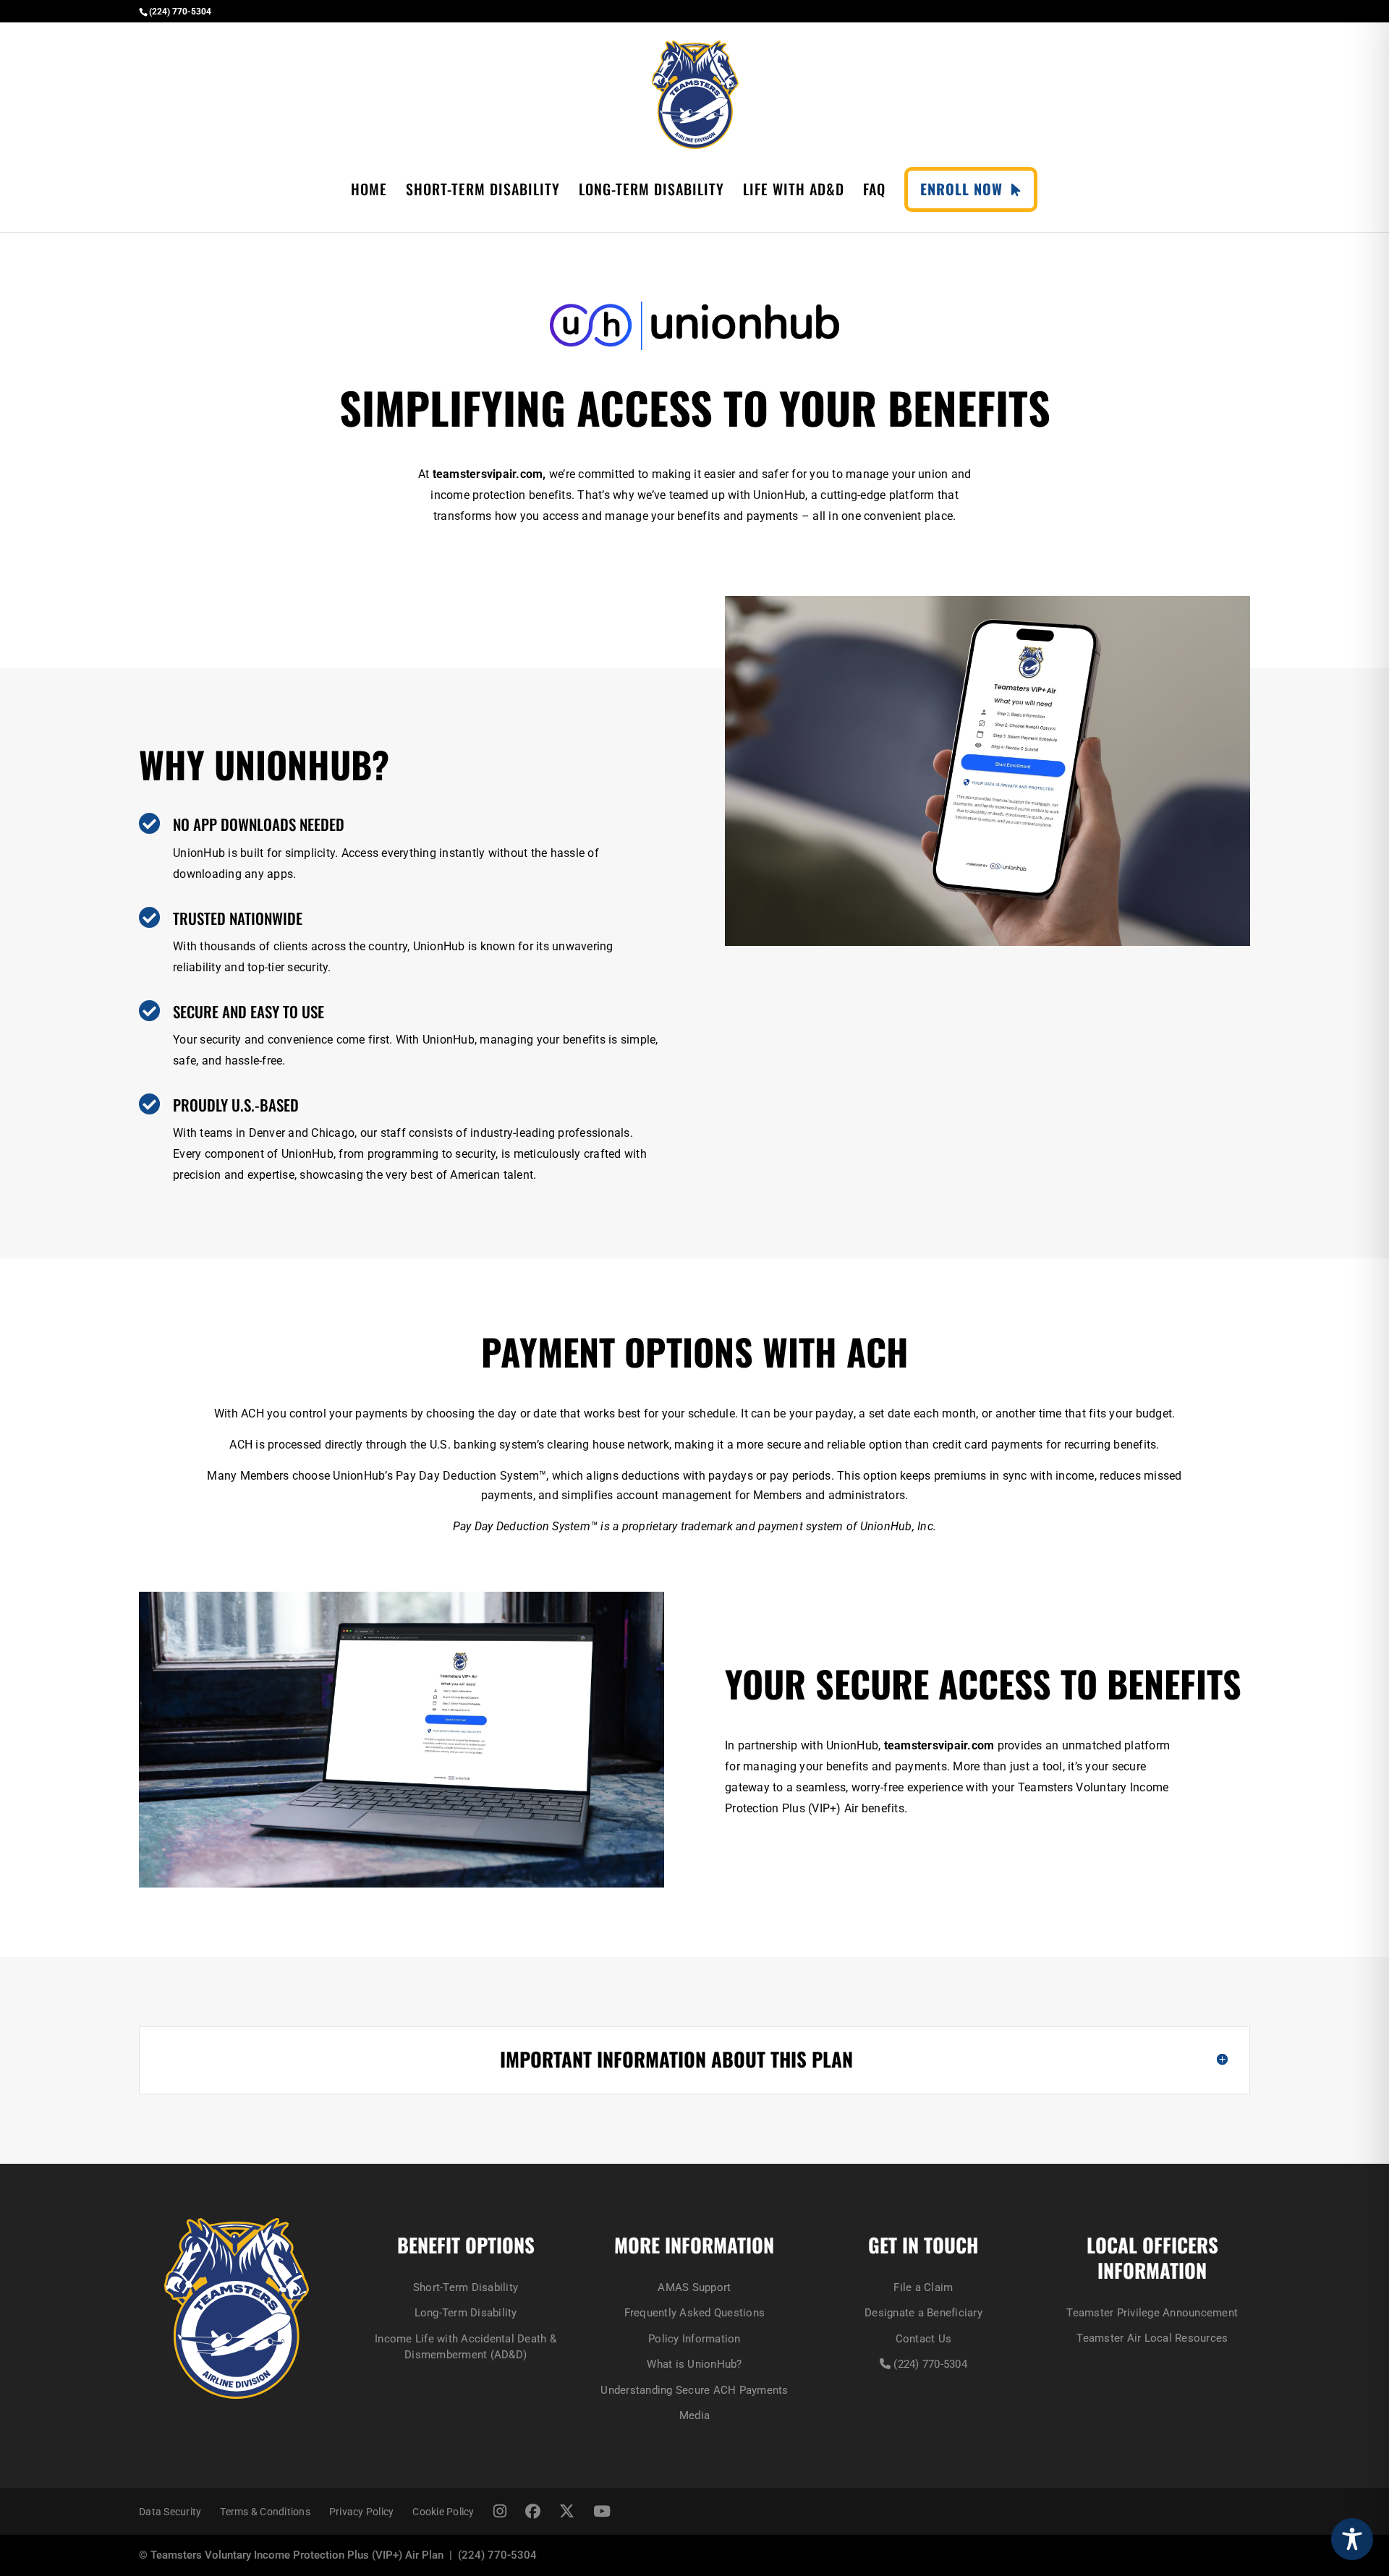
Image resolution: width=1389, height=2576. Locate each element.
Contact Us (924, 2339)
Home (369, 192)
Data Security (170, 2512)
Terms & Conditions (265, 2512)
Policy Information (694, 2339)
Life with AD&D (794, 192)
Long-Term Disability (651, 192)
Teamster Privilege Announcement (1152, 2313)
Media (694, 2415)
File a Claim (923, 2287)
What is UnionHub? (694, 2364)
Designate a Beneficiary (923, 2313)
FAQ (874, 192)
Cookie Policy (443, 2512)
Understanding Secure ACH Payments (694, 2390)
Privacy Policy (362, 2512)
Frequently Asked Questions (695, 2313)
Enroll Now (966, 189)
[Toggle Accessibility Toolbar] (1352, 2539)
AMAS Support (694, 2287)
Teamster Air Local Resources (1152, 2338)
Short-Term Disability (483, 192)
